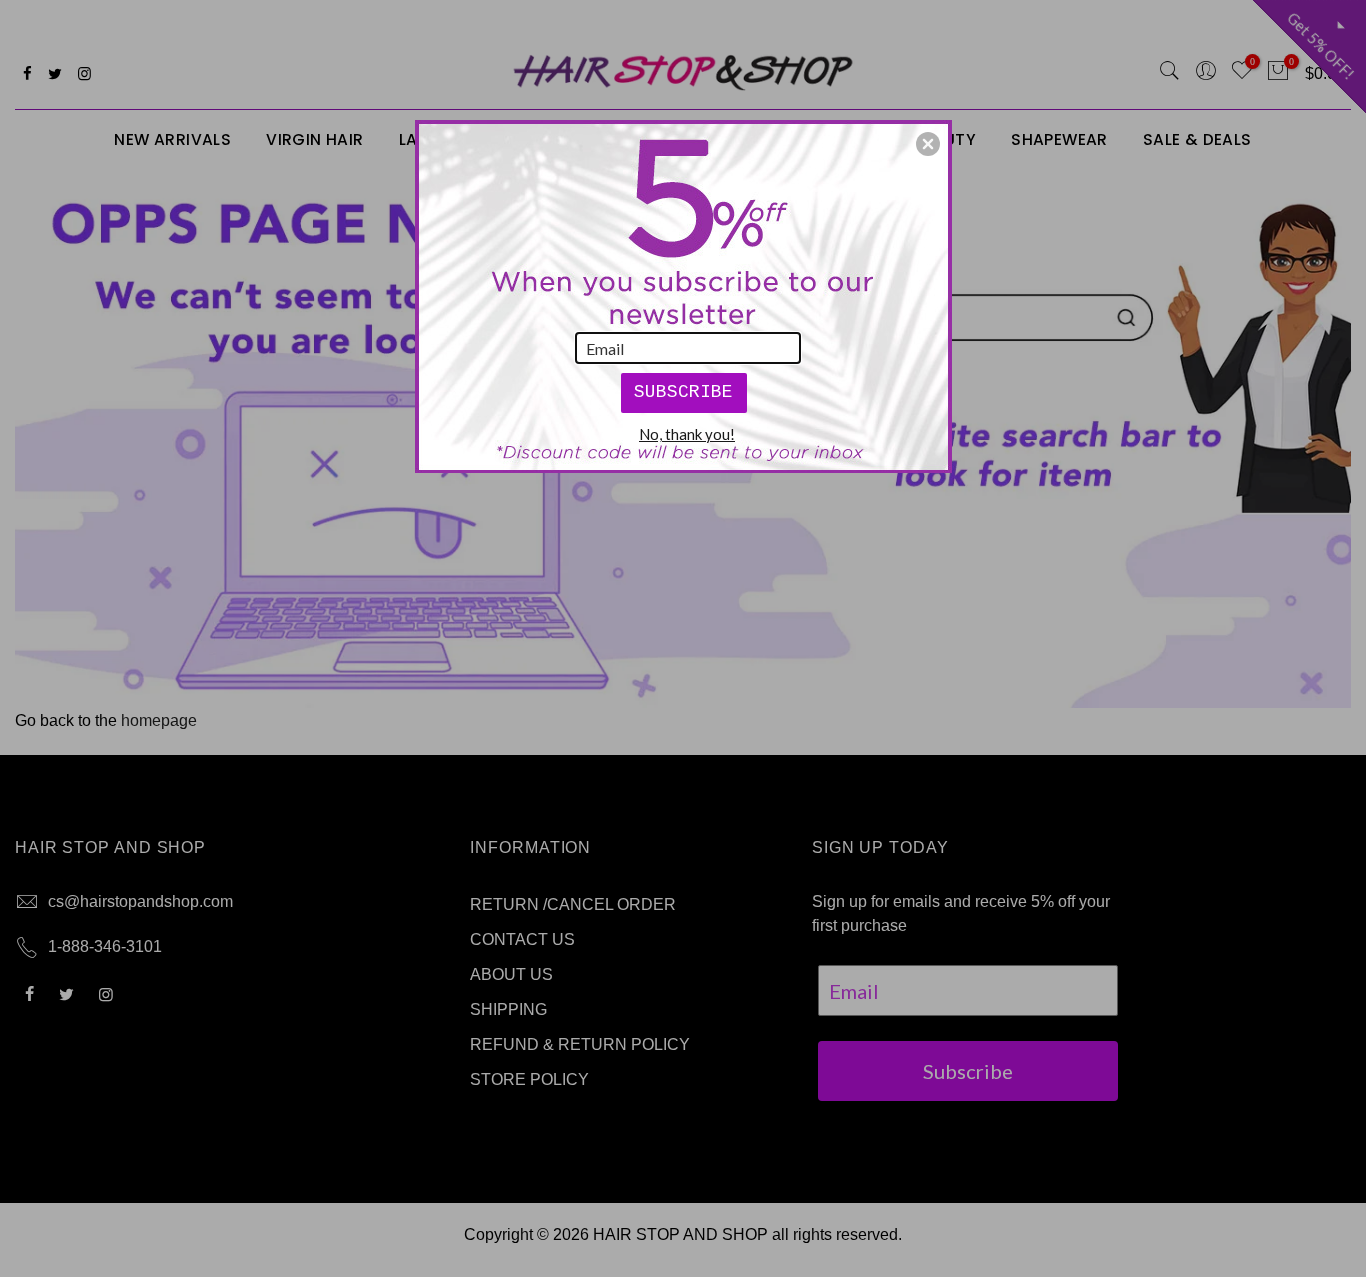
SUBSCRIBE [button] (683, 392)
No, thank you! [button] (687, 434)
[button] (928, 144)
